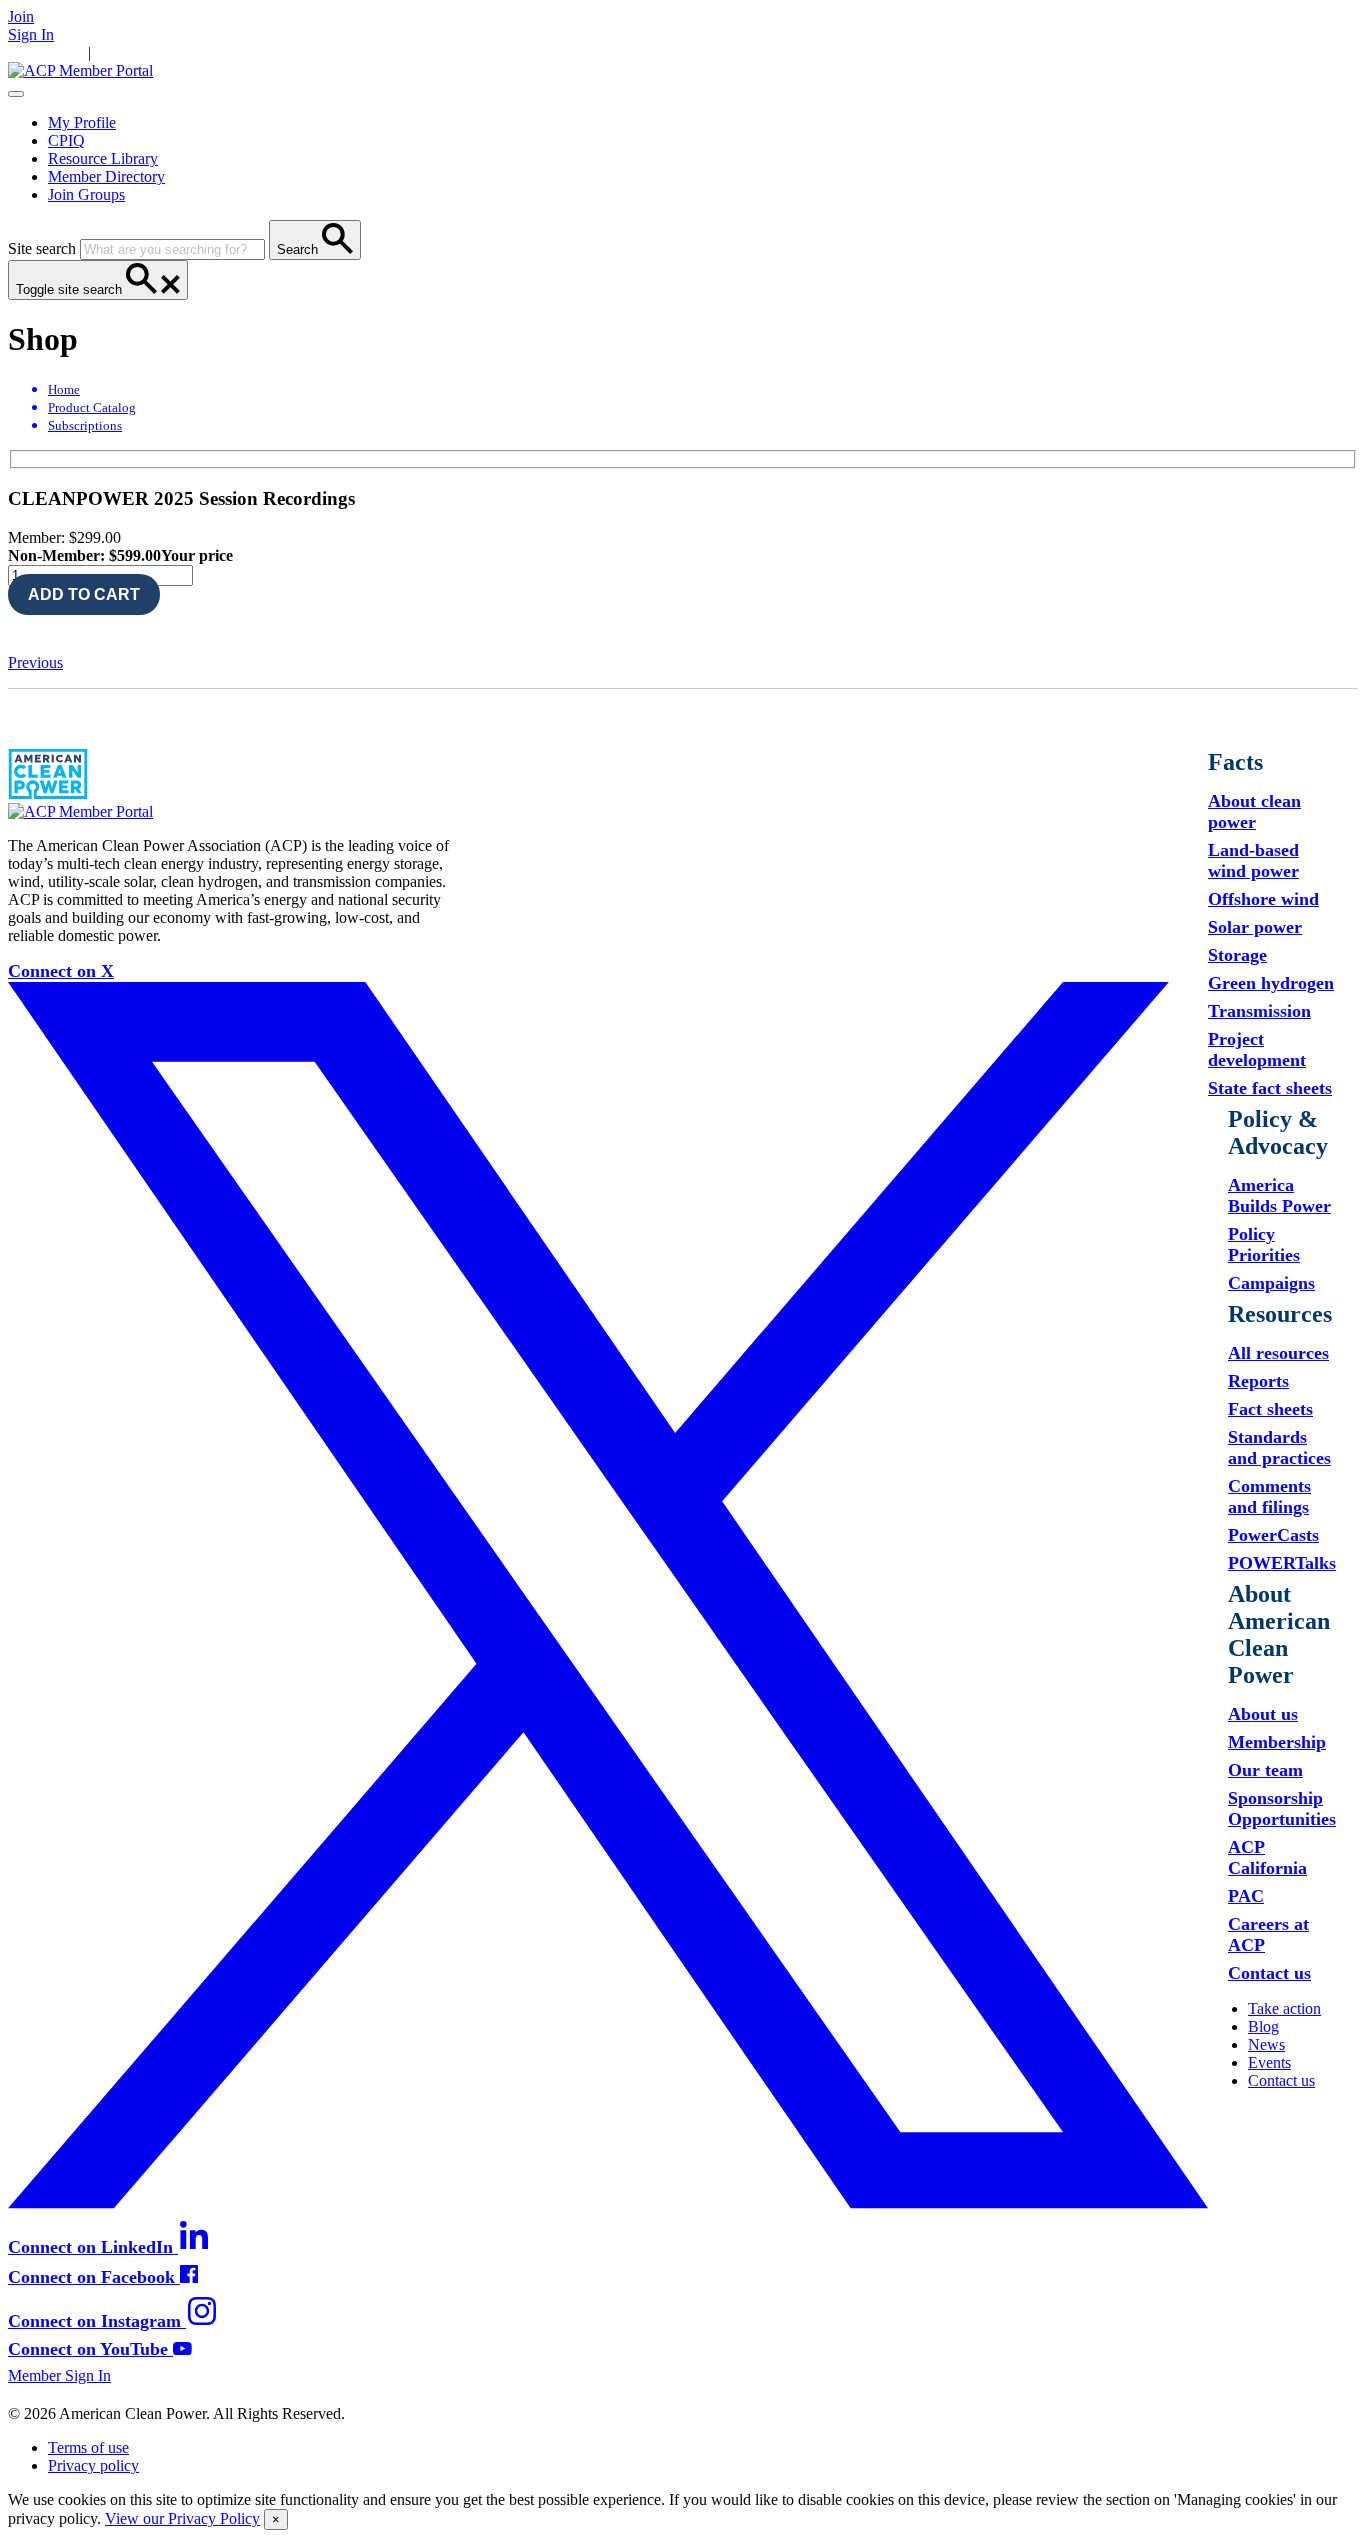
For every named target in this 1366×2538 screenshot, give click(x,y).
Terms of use (88, 2447)
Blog (1263, 2026)
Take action (1284, 2008)
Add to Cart (84, 594)
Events (307, 52)
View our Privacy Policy (182, 2518)
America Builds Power (1279, 1195)
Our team (1265, 1770)
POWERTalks (1282, 1563)
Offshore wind (1263, 899)
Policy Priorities (1264, 1244)
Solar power (1255, 927)
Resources (208, 52)
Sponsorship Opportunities (1282, 1808)
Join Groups (86, 194)
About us (1263, 1714)
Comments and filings (1269, 1496)
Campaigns (1271, 1283)
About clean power (1254, 811)
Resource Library (103, 158)
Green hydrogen (1271, 983)
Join (21, 16)
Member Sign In (59, 2375)
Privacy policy (93, 2465)
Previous (35, 662)
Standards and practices (1279, 1447)
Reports (1258, 1381)
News (263, 52)
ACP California (1267, 1857)
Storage (1237, 955)
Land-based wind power (1253, 860)
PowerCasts (1273, 1535)
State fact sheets (1270, 1088)
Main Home (46, 52)
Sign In (31, 34)
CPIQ (66, 140)
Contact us (1269, 1973)
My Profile (82, 122)
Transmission (1259, 1011)
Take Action (133, 52)
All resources (1278, 1353)
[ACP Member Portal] (80, 70)
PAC (1246, 1896)
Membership (1277, 1742)
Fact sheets (1270, 1409)
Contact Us (368, 52)
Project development (1257, 1049)
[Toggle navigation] (16, 94)
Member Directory (106, 176)
